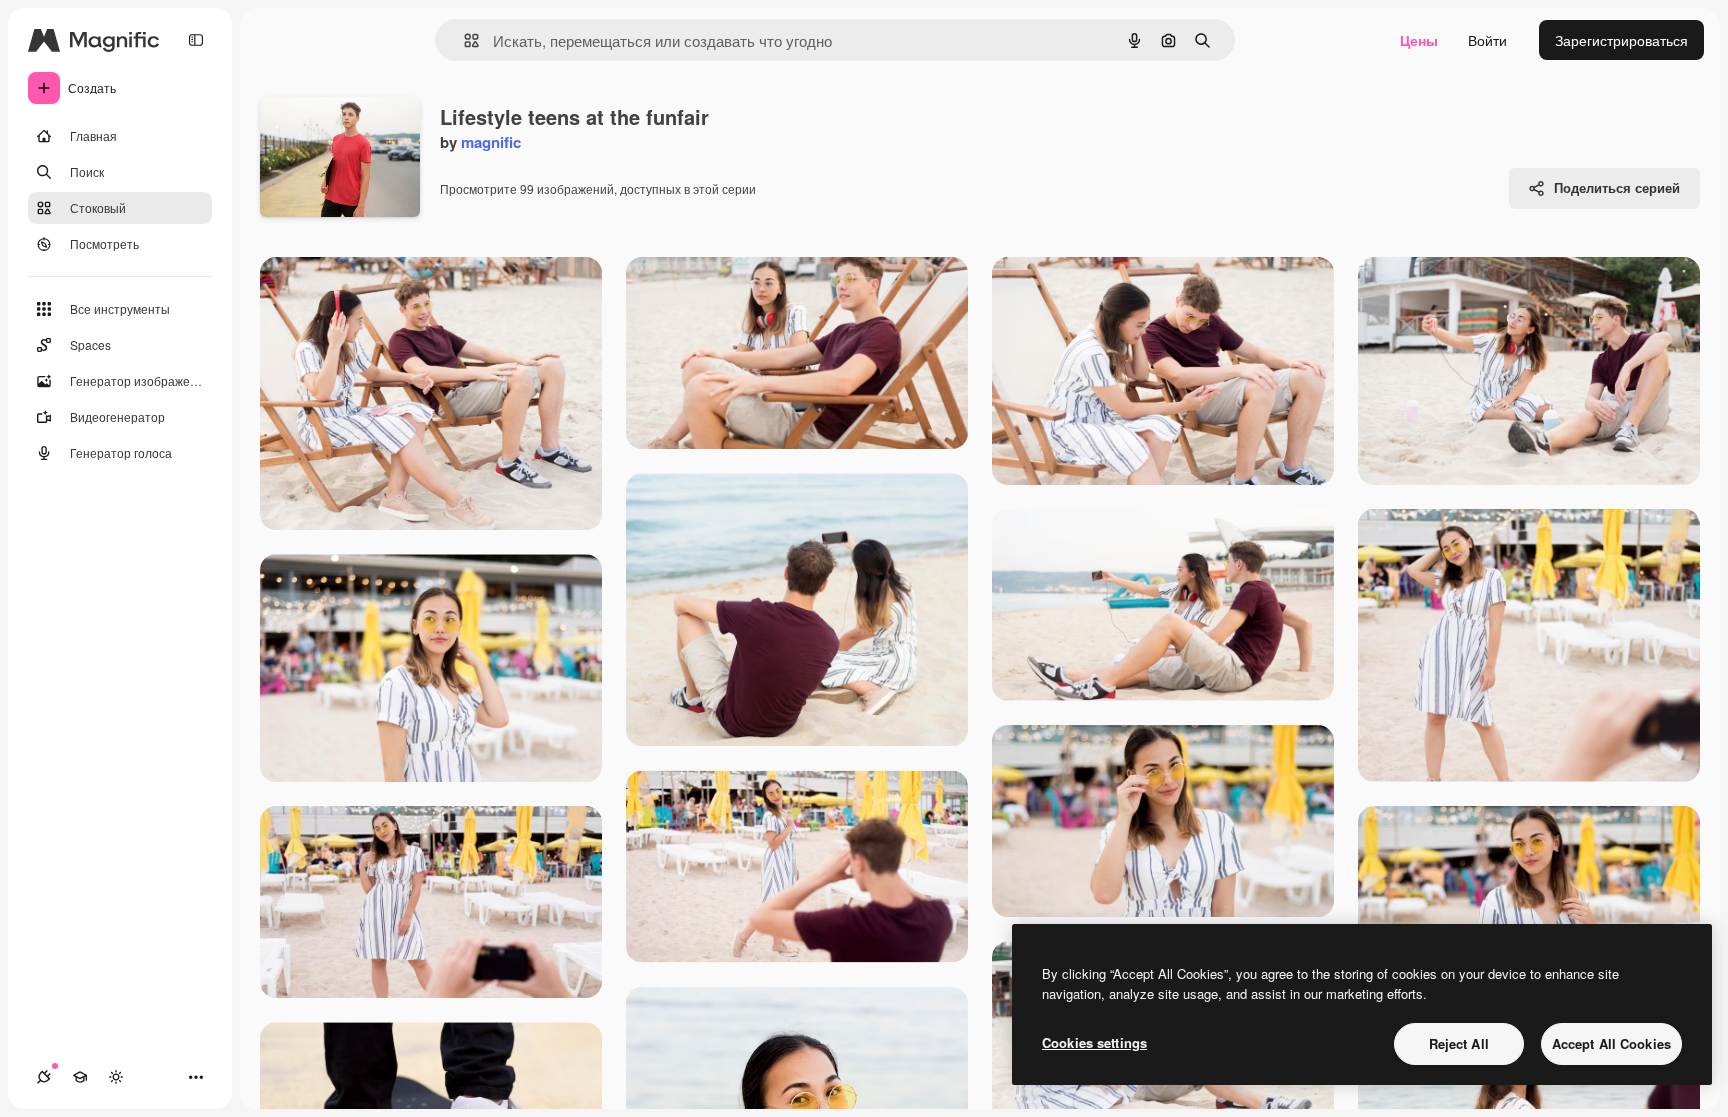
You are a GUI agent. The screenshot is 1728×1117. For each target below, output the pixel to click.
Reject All (1459, 1043)
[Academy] (80, 1077)
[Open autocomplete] (463, 40)
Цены (1419, 40)
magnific (491, 142)
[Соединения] (44, 1077)
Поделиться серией (1617, 187)
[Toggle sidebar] (196, 40)
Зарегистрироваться (1621, 40)
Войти (1487, 40)
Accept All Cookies (1611, 1043)
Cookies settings (1094, 1042)
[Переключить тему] (116, 1077)
